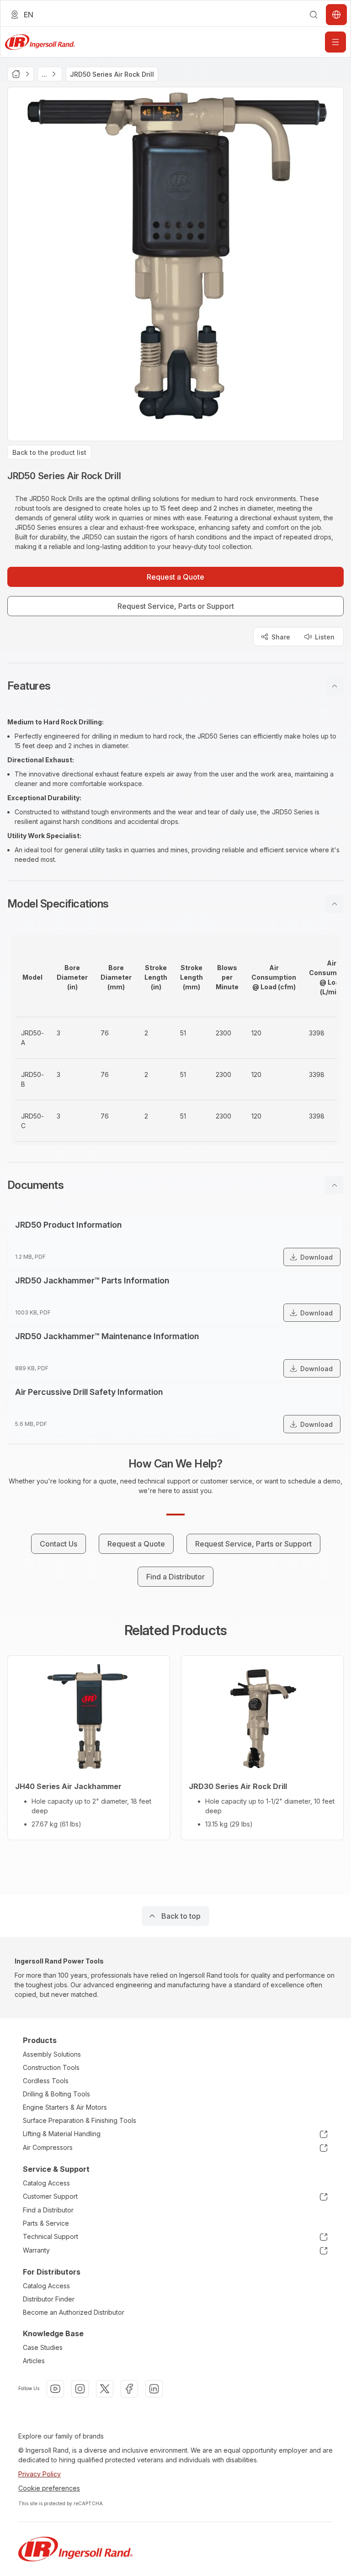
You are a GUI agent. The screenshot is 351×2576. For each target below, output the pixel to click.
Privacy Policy (40, 2474)
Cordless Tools (46, 2081)
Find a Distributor (48, 2210)
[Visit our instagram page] (80, 2389)
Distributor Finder (49, 2299)
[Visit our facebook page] (129, 2389)
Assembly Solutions (52, 2054)
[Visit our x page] (105, 2389)
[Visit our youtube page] (55, 2389)
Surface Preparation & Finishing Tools (80, 2120)
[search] (314, 15)
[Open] (335, 42)
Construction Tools (51, 2067)
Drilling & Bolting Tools (56, 2094)
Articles (34, 2361)
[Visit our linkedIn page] (154, 2389)
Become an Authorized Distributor (74, 2312)
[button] (175, 686)
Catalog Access (46, 2183)
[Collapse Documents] (335, 1185)
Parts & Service (46, 2223)
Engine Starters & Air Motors (65, 2107)
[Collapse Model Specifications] (335, 904)
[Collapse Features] (335, 686)
